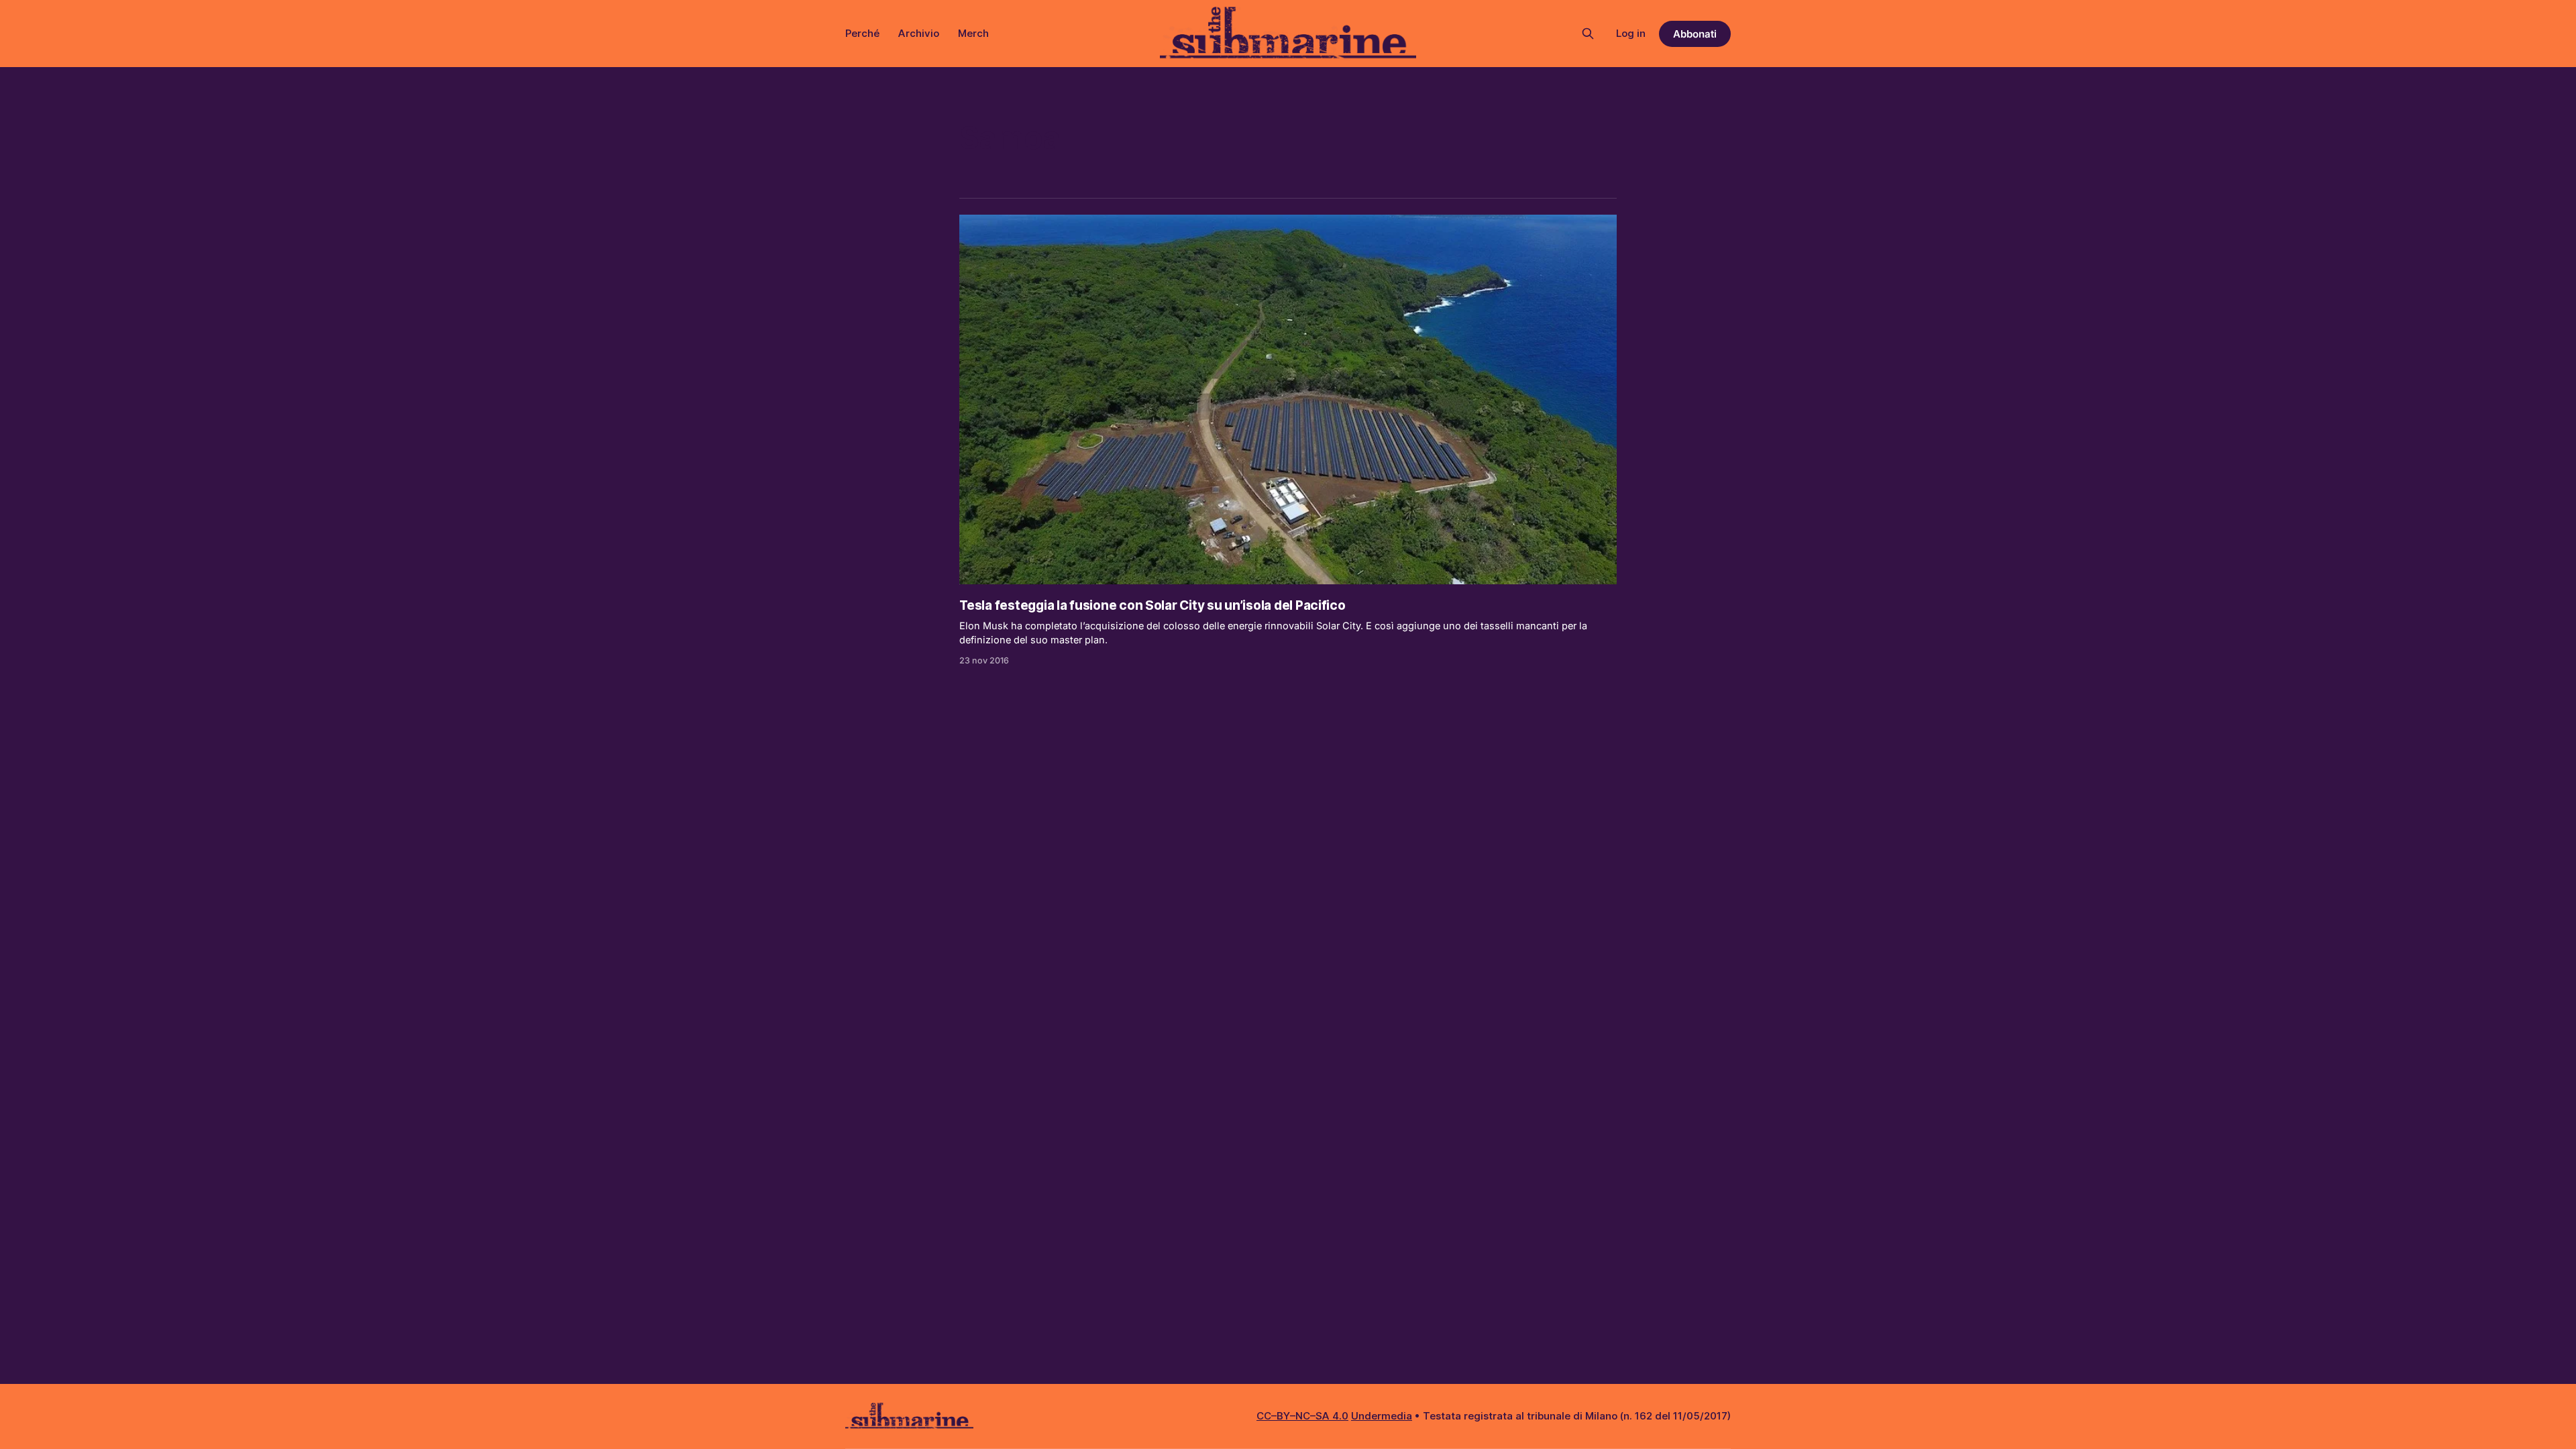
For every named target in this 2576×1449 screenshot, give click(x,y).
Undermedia (1382, 1416)
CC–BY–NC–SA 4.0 (1302, 1416)
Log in (1631, 33)
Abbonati (1695, 34)
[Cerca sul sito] (1588, 34)
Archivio (919, 33)
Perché (862, 33)
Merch (973, 33)
